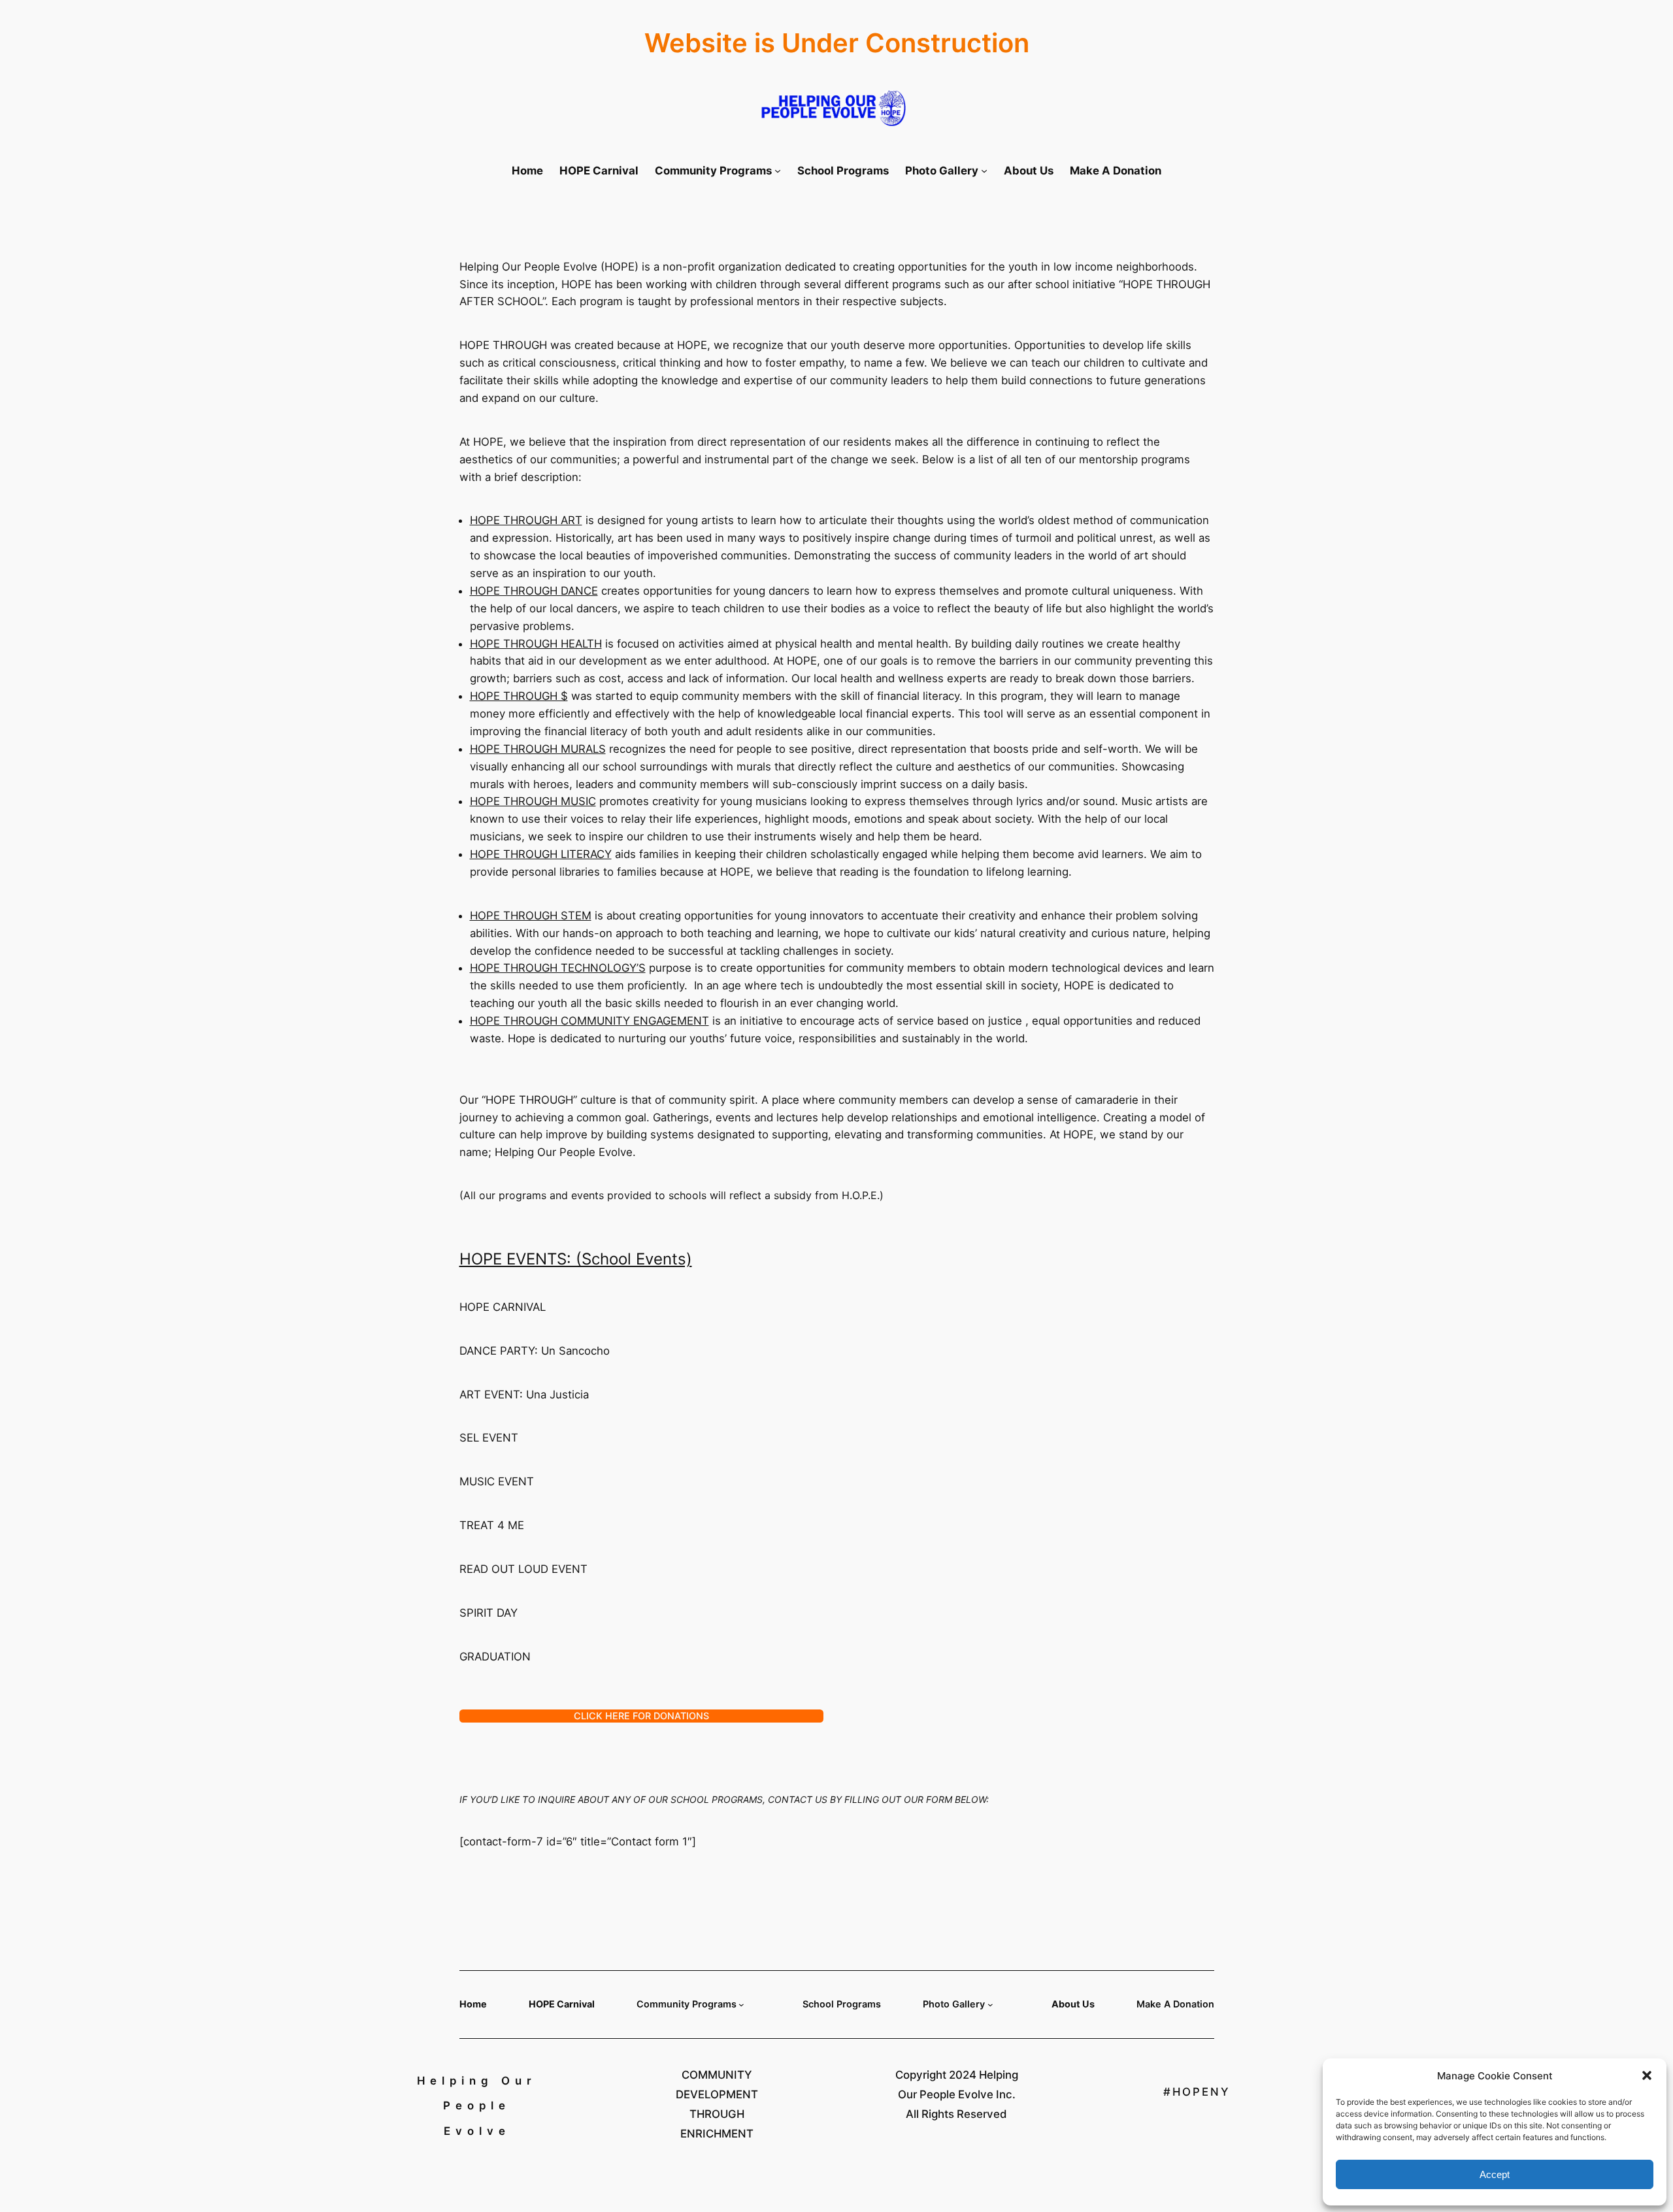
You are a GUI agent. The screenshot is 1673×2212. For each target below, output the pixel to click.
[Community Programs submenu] (778, 171)
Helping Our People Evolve (477, 2106)
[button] (1647, 2075)
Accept (1495, 2174)
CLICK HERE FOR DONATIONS (641, 1716)
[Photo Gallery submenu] (984, 171)
